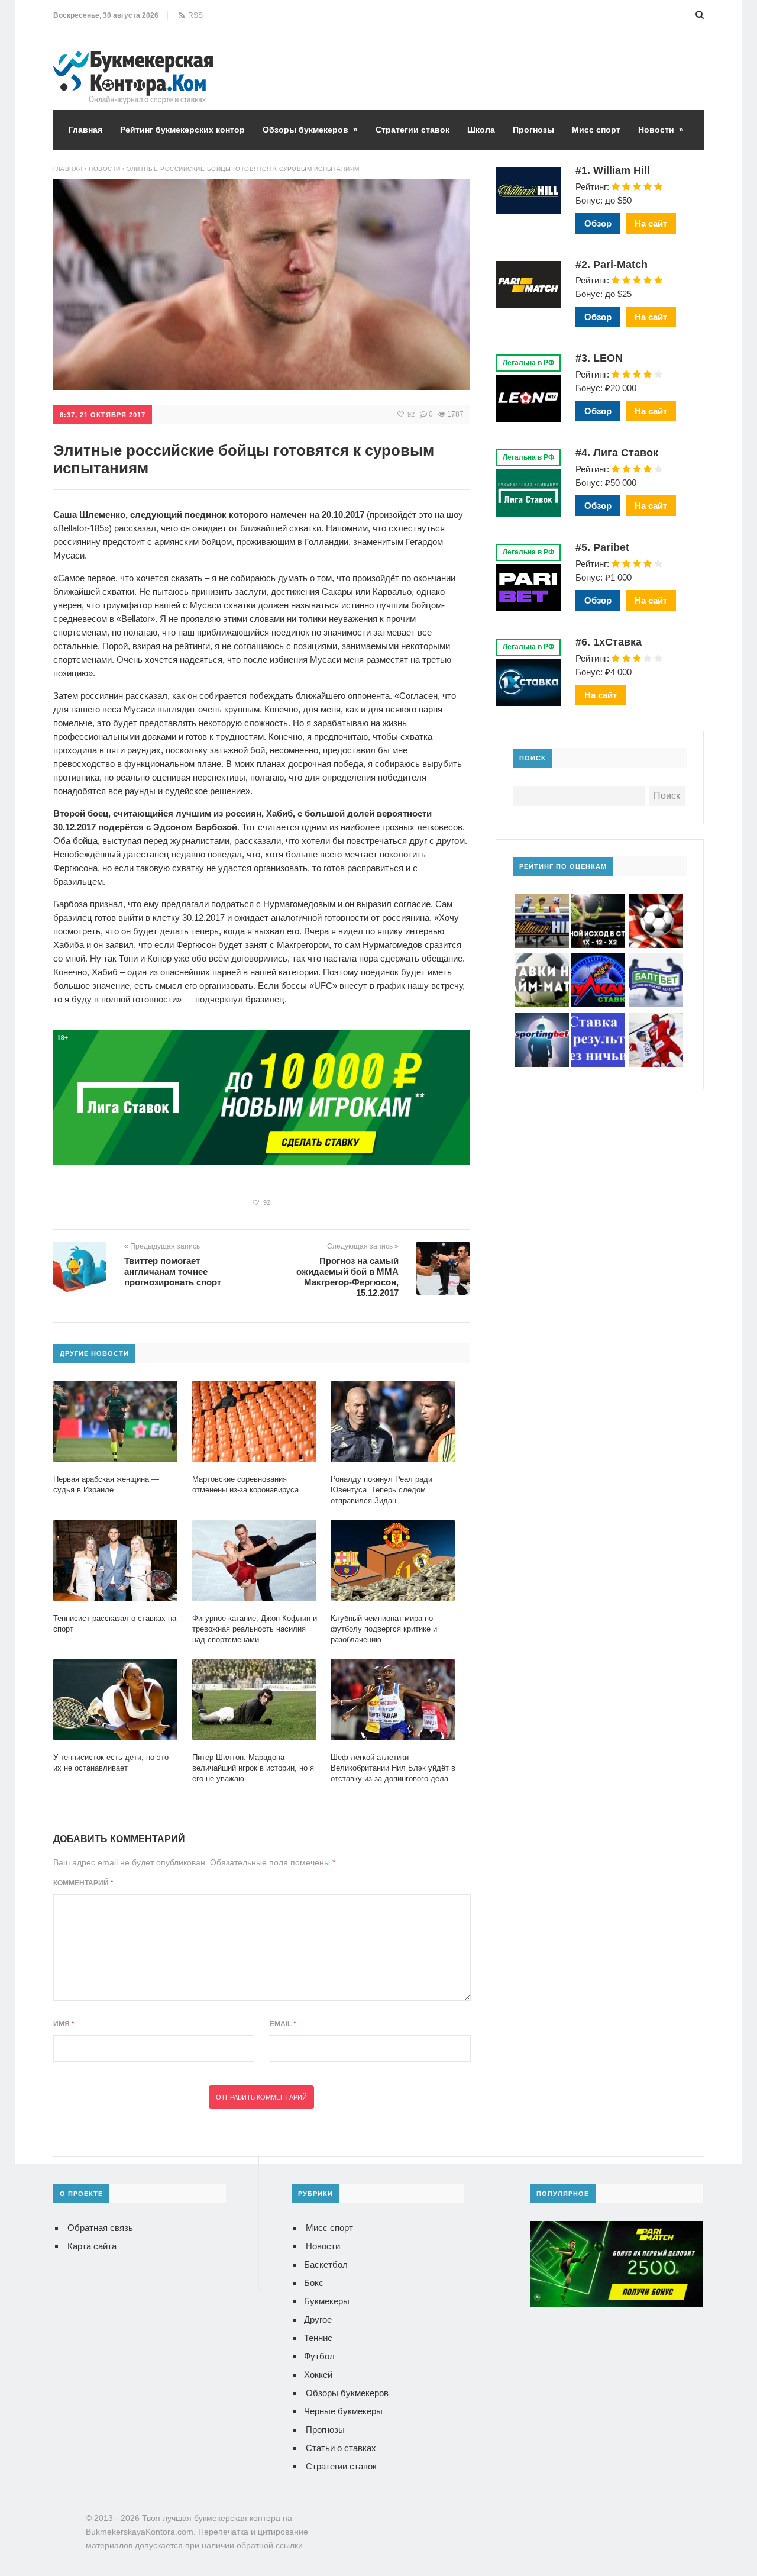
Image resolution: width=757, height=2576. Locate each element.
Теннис (318, 2338)
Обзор (598, 223)
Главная (85, 130)
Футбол (319, 2356)
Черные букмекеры (343, 2411)
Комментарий (83, 1883)
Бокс (314, 2283)
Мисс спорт (596, 130)
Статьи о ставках (341, 2448)
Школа (481, 130)
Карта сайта (92, 2246)
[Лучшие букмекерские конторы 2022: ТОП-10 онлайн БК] (133, 59)
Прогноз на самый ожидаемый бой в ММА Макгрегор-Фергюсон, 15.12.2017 (347, 1277)
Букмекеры (327, 2301)
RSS (194, 15)
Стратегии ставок (413, 130)
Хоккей (318, 2375)
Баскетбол (326, 2264)
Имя (64, 2024)
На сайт (651, 223)
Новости (661, 130)
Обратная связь (100, 2228)
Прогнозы (533, 130)
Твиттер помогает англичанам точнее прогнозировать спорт (173, 1271)
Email (283, 2024)
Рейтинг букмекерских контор (182, 130)
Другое (318, 2319)
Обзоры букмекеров (310, 130)
